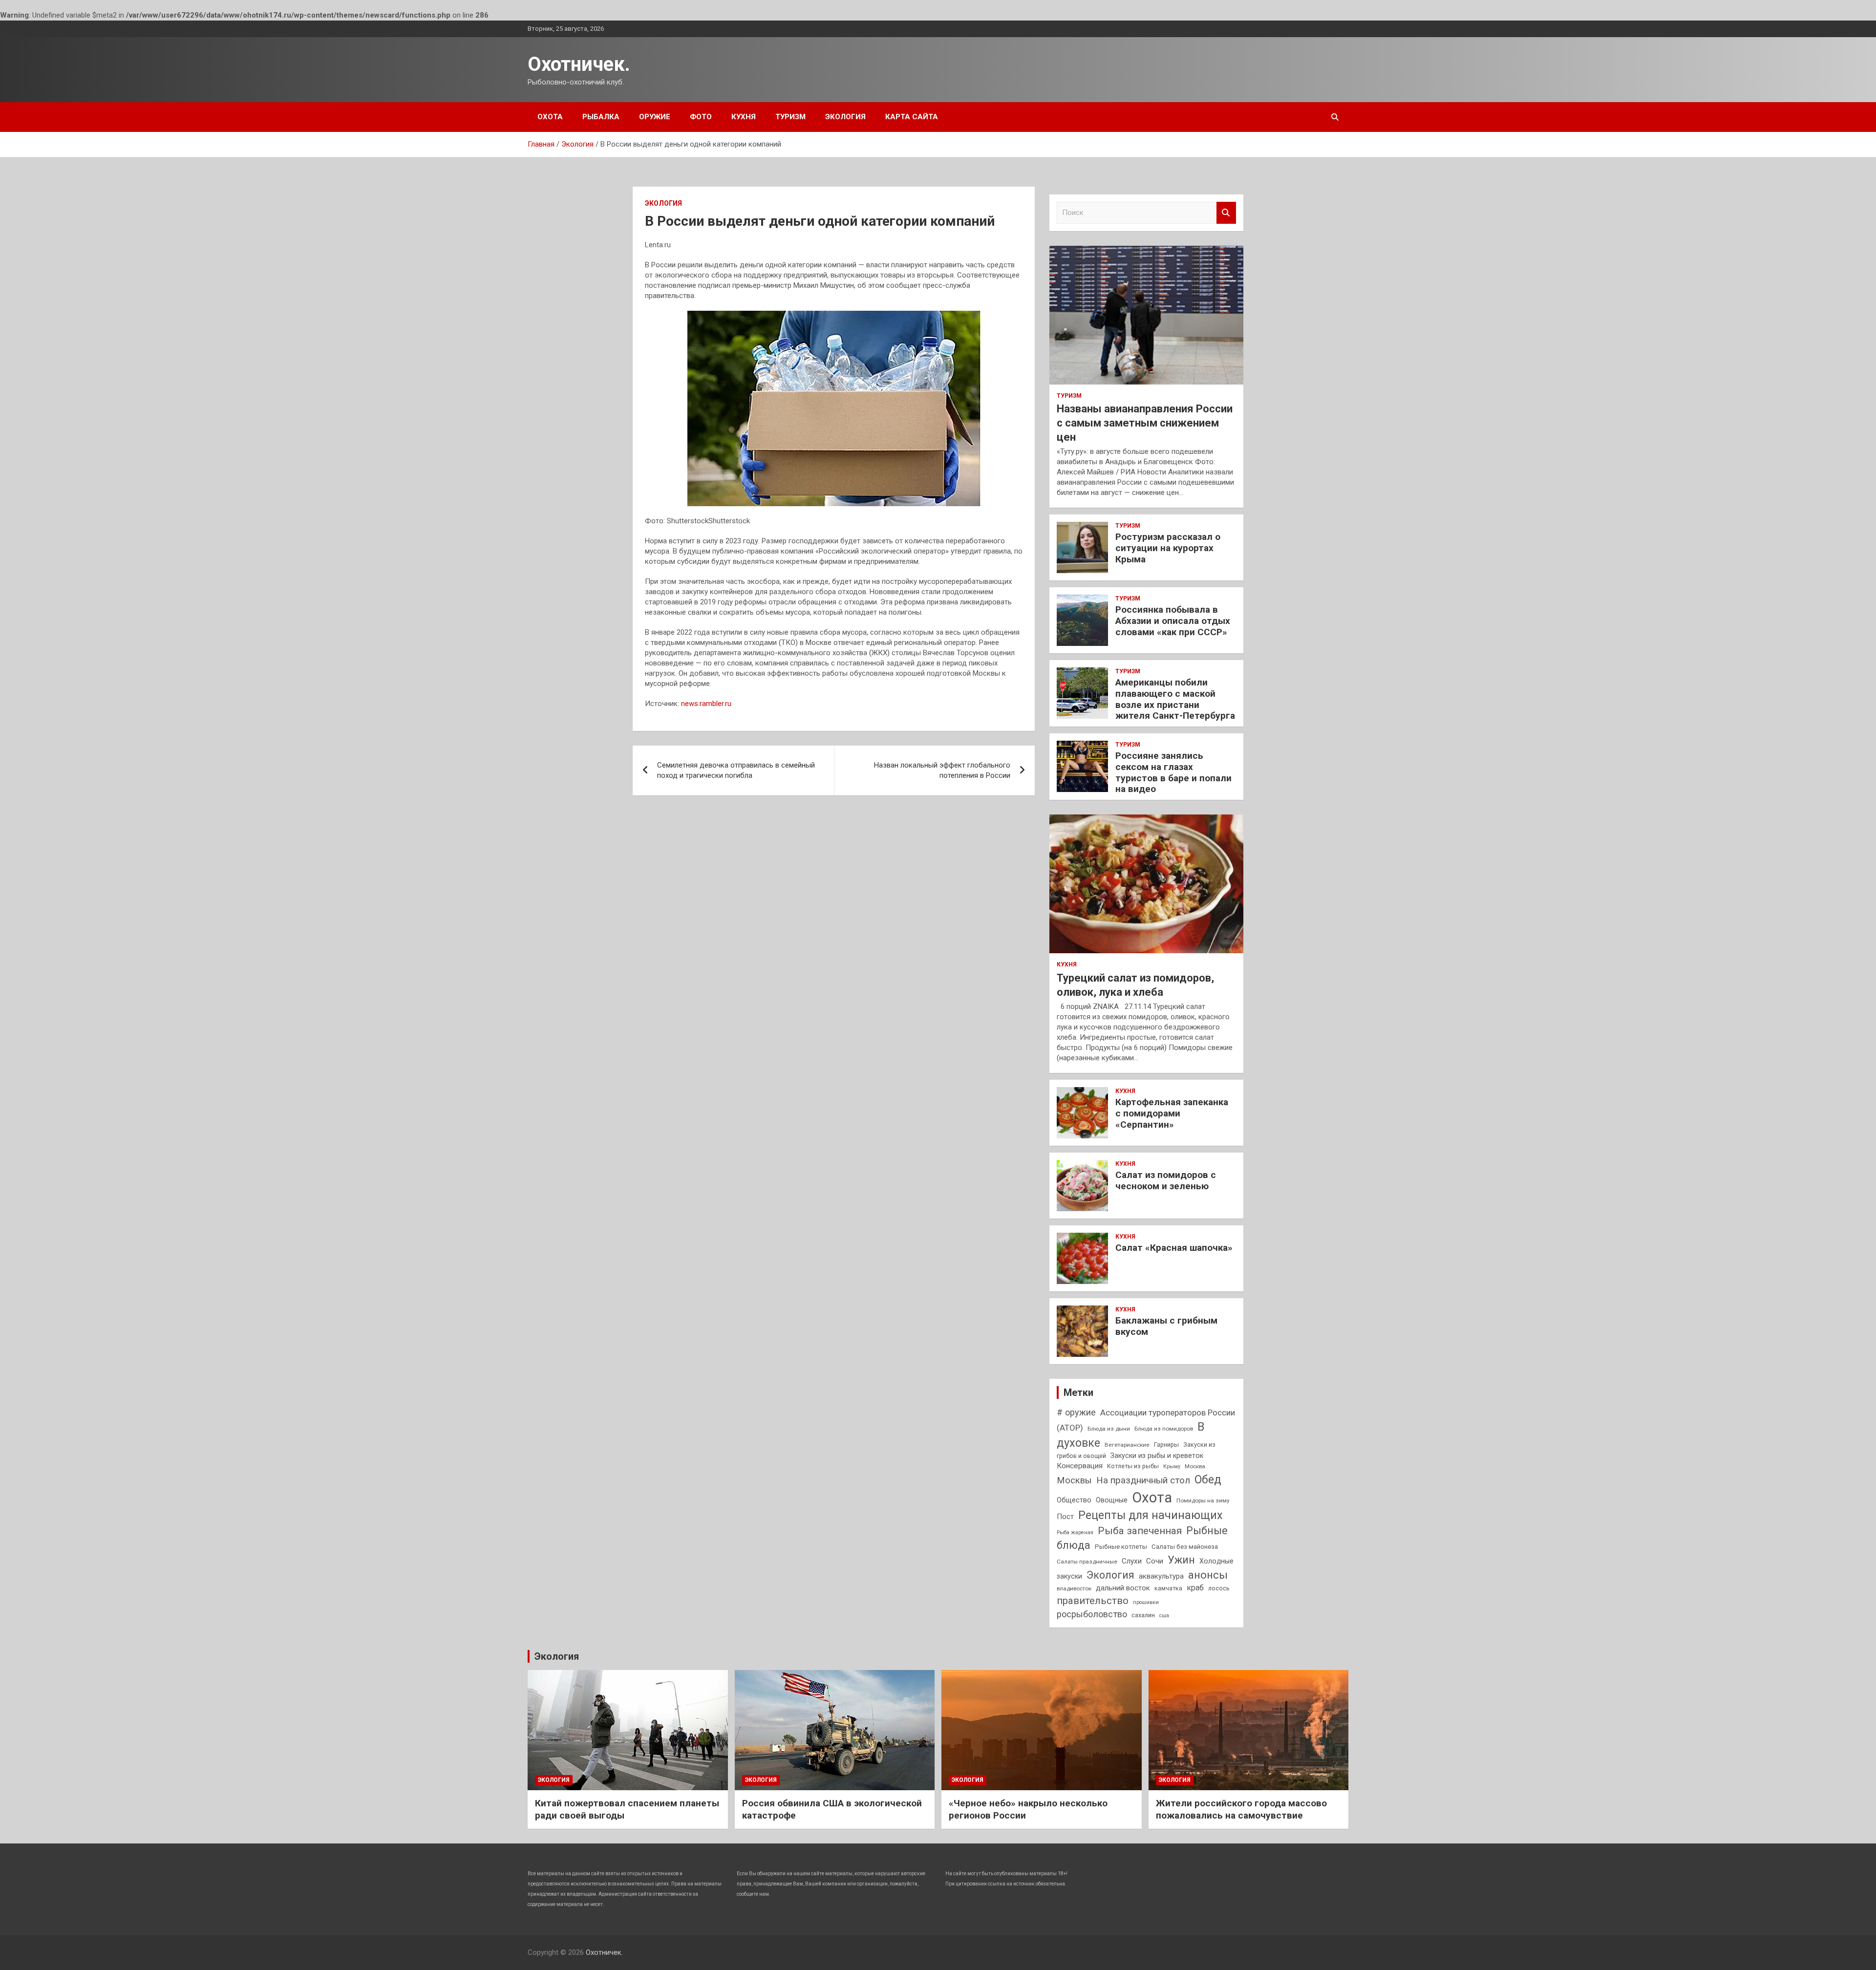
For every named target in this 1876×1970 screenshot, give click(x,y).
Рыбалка (601, 117)
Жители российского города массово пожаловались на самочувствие (1241, 1809)
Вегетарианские (1127, 1445)
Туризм (790, 117)
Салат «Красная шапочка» (1174, 1248)
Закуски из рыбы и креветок (1157, 1456)
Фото (701, 117)
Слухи (1132, 1561)
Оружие (655, 117)
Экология (845, 117)
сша (1164, 1616)
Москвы (1074, 1480)
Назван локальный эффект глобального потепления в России (942, 770)
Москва (1195, 1466)
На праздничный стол (1143, 1480)
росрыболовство (1092, 1614)
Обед (1208, 1479)
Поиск (1226, 213)
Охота (550, 117)
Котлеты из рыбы (1133, 1466)
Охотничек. (579, 64)
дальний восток (1123, 1588)
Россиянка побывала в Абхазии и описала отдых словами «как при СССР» (1173, 621)
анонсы (1208, 1575)
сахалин (1143, 1615)
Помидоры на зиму (1203, 1500)
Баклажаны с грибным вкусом (1166, 1326)
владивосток (1074, 1588)
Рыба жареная (1075, 1532)
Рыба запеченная (1140, 1531)
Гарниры (1166, 1445)
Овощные (1112, 1500)
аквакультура (1161, 1576)
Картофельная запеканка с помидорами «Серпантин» (1172, 1113)
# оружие (1076, 1412)
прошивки (1146, 1602)
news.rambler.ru (706, 704)
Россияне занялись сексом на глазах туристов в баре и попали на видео (1173, 772)
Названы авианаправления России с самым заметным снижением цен (1145, 423)
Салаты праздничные (1087, 1562)
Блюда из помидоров (1164, 1429)
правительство (1093, 1601)
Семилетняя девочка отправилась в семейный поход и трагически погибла (736, 770)
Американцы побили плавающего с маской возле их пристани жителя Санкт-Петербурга (1175, 699)
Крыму (1172, 1467)
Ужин (1181, 1560)
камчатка (1168, 1588)
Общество (1074, 1500)
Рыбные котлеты (1121, 1547)
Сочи (1155, 1561)
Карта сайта (912, 117)
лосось (1219, 1588)
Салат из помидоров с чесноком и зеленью (1166, 1180)
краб (1195, 1588)
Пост (1065, 1517)
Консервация (1080, 1466)
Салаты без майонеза (1185, 1547)
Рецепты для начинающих (1150, 1515)
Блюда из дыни (1109, 1429)
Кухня (744, 117)
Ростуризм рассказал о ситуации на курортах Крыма (1168, 548)
